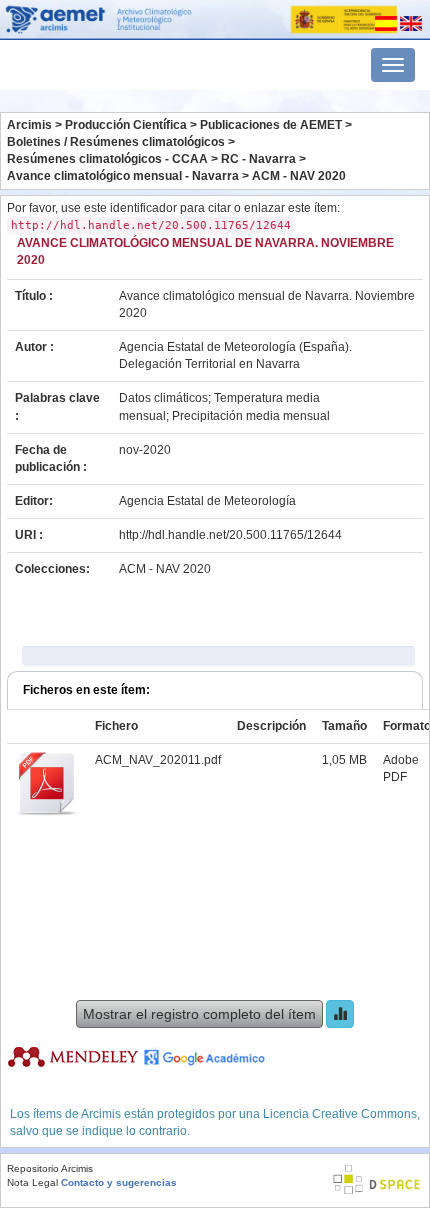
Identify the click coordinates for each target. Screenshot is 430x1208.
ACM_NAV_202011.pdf (158, 760)
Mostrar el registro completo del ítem (199, 1014)
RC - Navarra (258, 159)
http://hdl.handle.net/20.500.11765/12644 (230, 535)
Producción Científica (126, 125)
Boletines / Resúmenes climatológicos (116, 142)
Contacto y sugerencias (119, 1182)
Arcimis (29, 125)
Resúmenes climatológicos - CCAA (107, 159)
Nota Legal (32, 1182)
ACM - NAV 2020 (299, 176)
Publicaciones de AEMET (271, 125)
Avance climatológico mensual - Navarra (123, 176)
